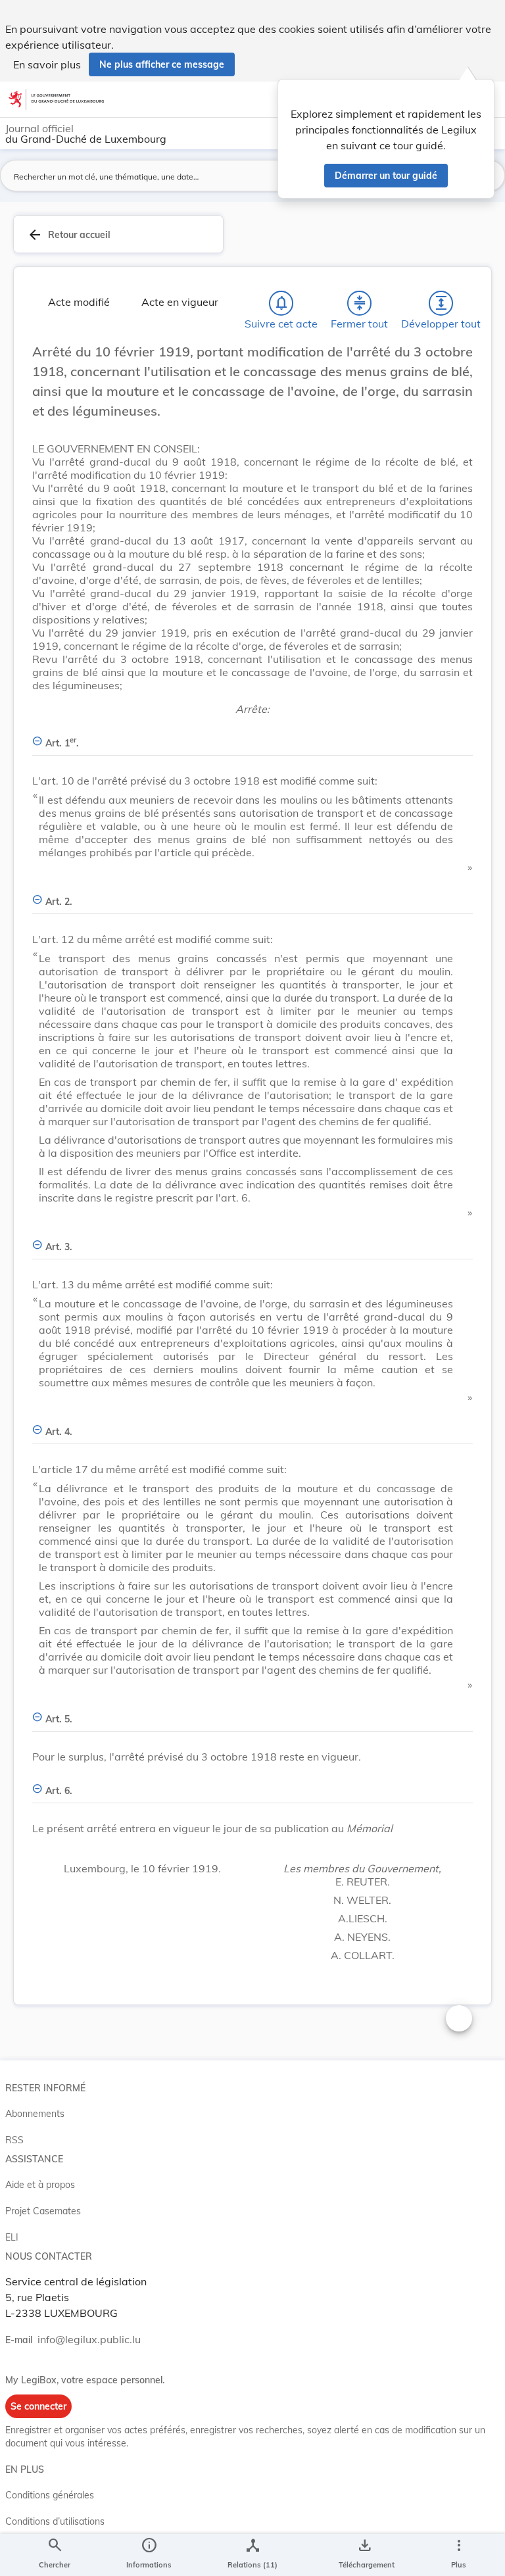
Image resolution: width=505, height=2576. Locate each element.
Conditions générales (50, 2495)
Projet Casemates (43, 2211)
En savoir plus (47, 64)
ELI (12, 2237)
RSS (14, 2140)
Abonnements (35, 2114)
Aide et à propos (40, 2185)
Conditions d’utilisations (55, 2521)
